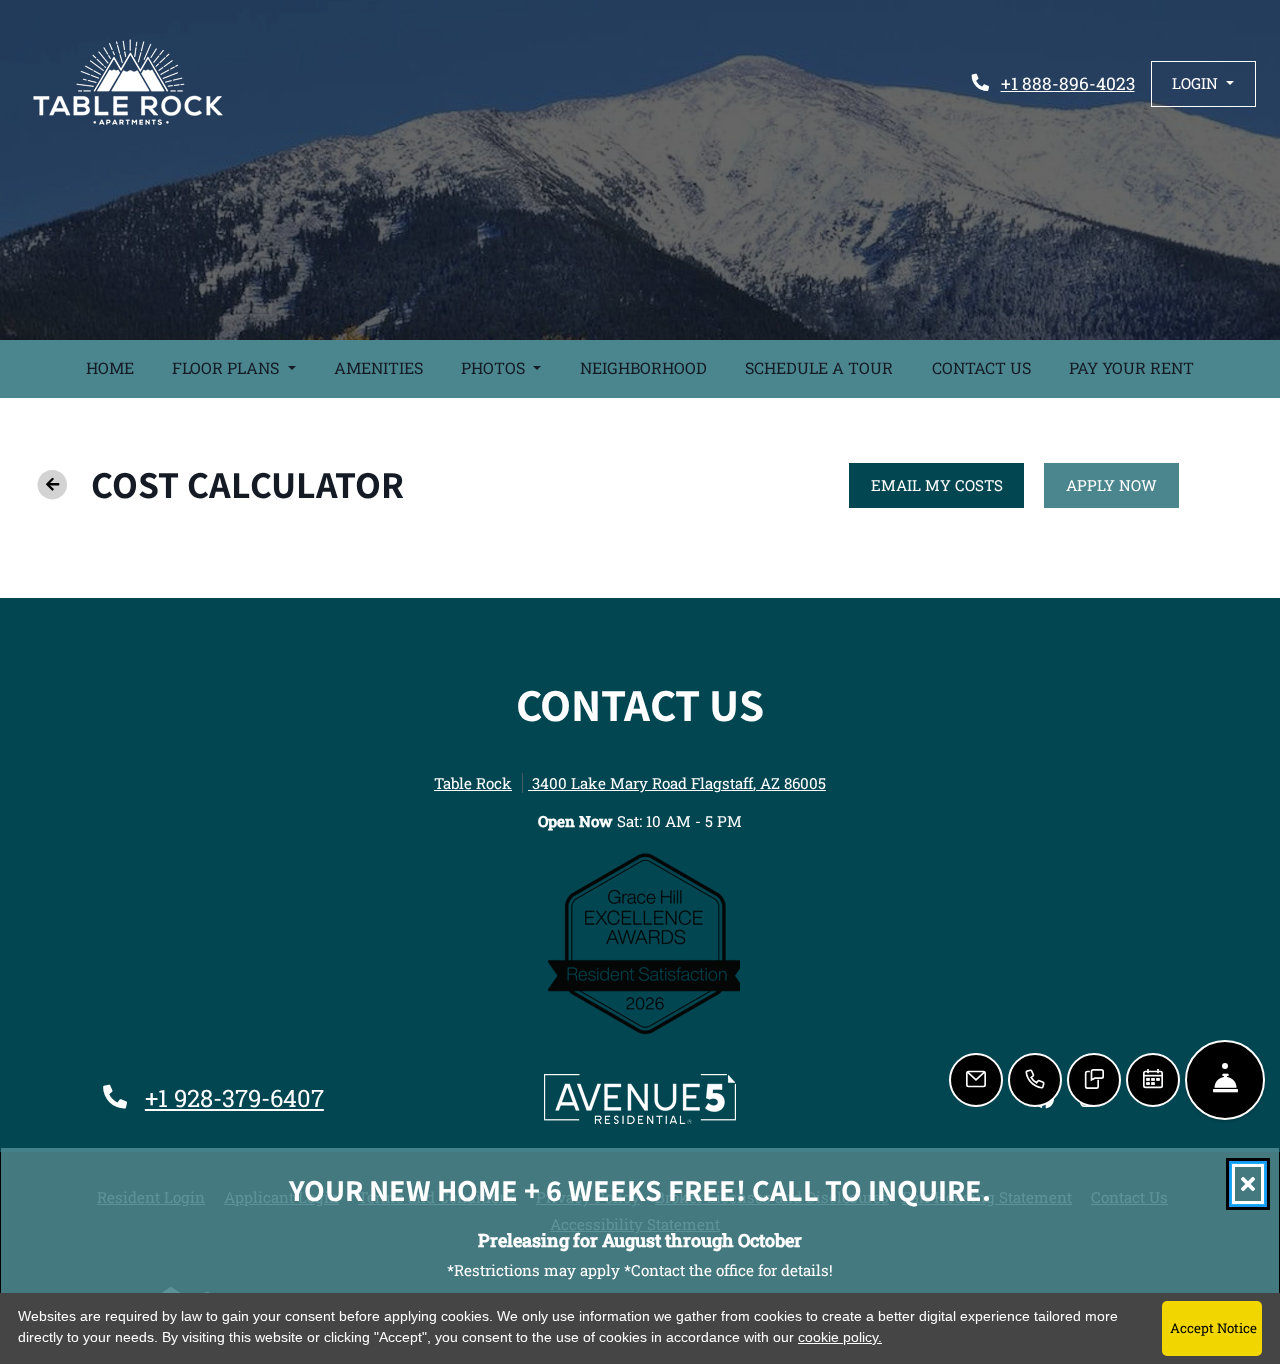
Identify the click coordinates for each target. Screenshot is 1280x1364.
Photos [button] (495, 367)
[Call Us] (1035, 1080)
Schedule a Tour (819, 367)
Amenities (378, 367)
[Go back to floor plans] (52, 485)
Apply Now (1122, 484)
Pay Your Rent (1141, 367)
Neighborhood (643, 367)
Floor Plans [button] (227, 367)
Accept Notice (1213, 1328)
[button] (1203, 83)
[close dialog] (1248, 1184)
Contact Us (981, 367)
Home (110, 367)
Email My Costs (948, 484)
